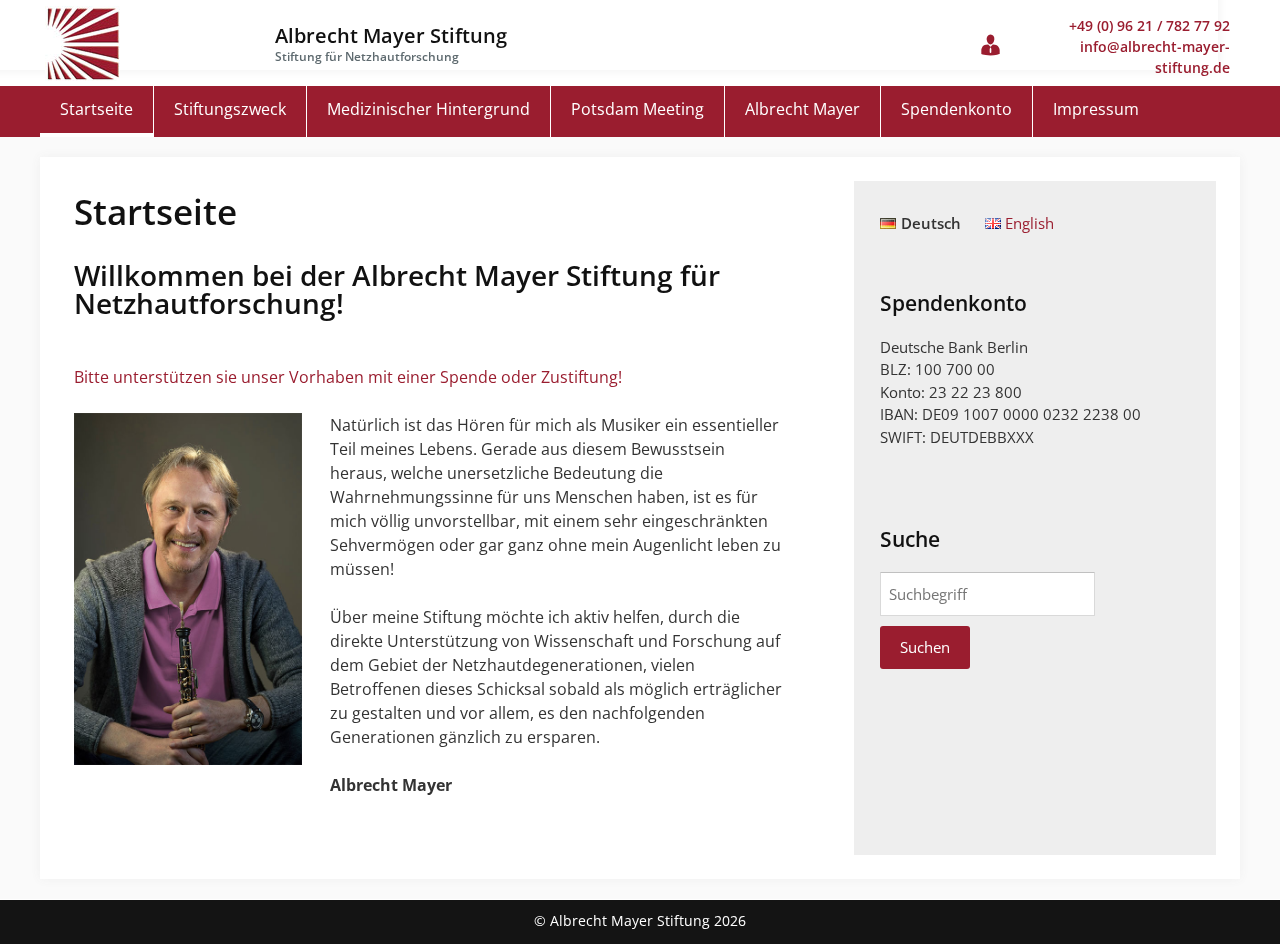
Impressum (1096, 109)
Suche (910, 539)
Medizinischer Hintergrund (428, 109)
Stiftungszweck (230, 109)
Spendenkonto (956, 109)
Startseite (96, 109)
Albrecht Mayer (802, 109)
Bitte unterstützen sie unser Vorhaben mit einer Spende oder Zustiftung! (348, 377)
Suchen (925, 647)
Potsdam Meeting (637, 109)
